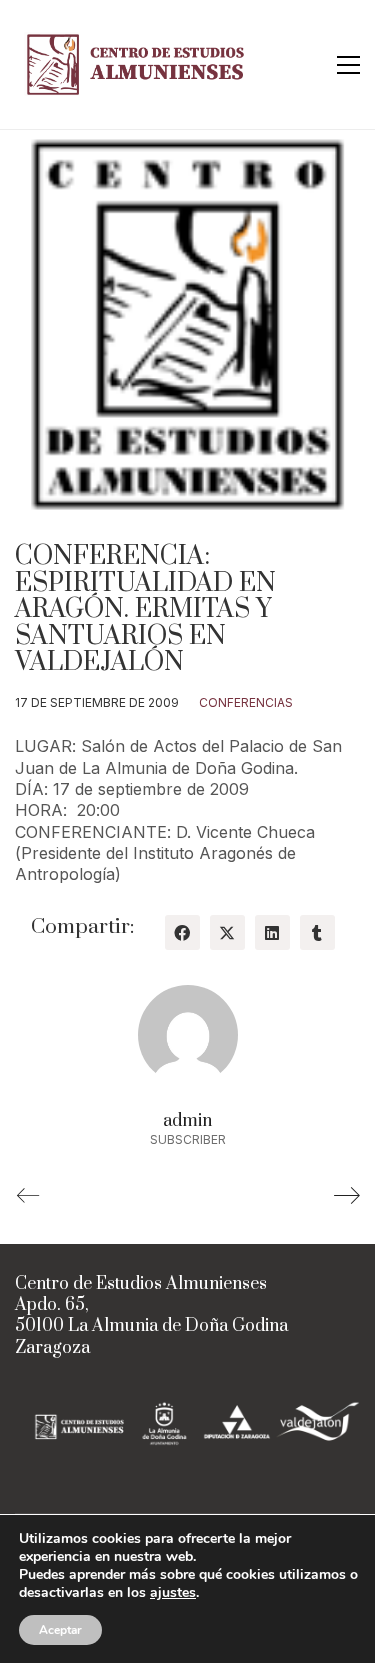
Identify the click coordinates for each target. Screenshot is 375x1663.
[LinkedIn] (272, 932)
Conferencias (246, 702)
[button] (348, 65)
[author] (188, 1035)
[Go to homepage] (140, 64)
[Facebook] (182, 932)
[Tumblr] (317, 932)
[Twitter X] (227, 932)
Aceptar (60, 1630)
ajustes (173, 1593)
